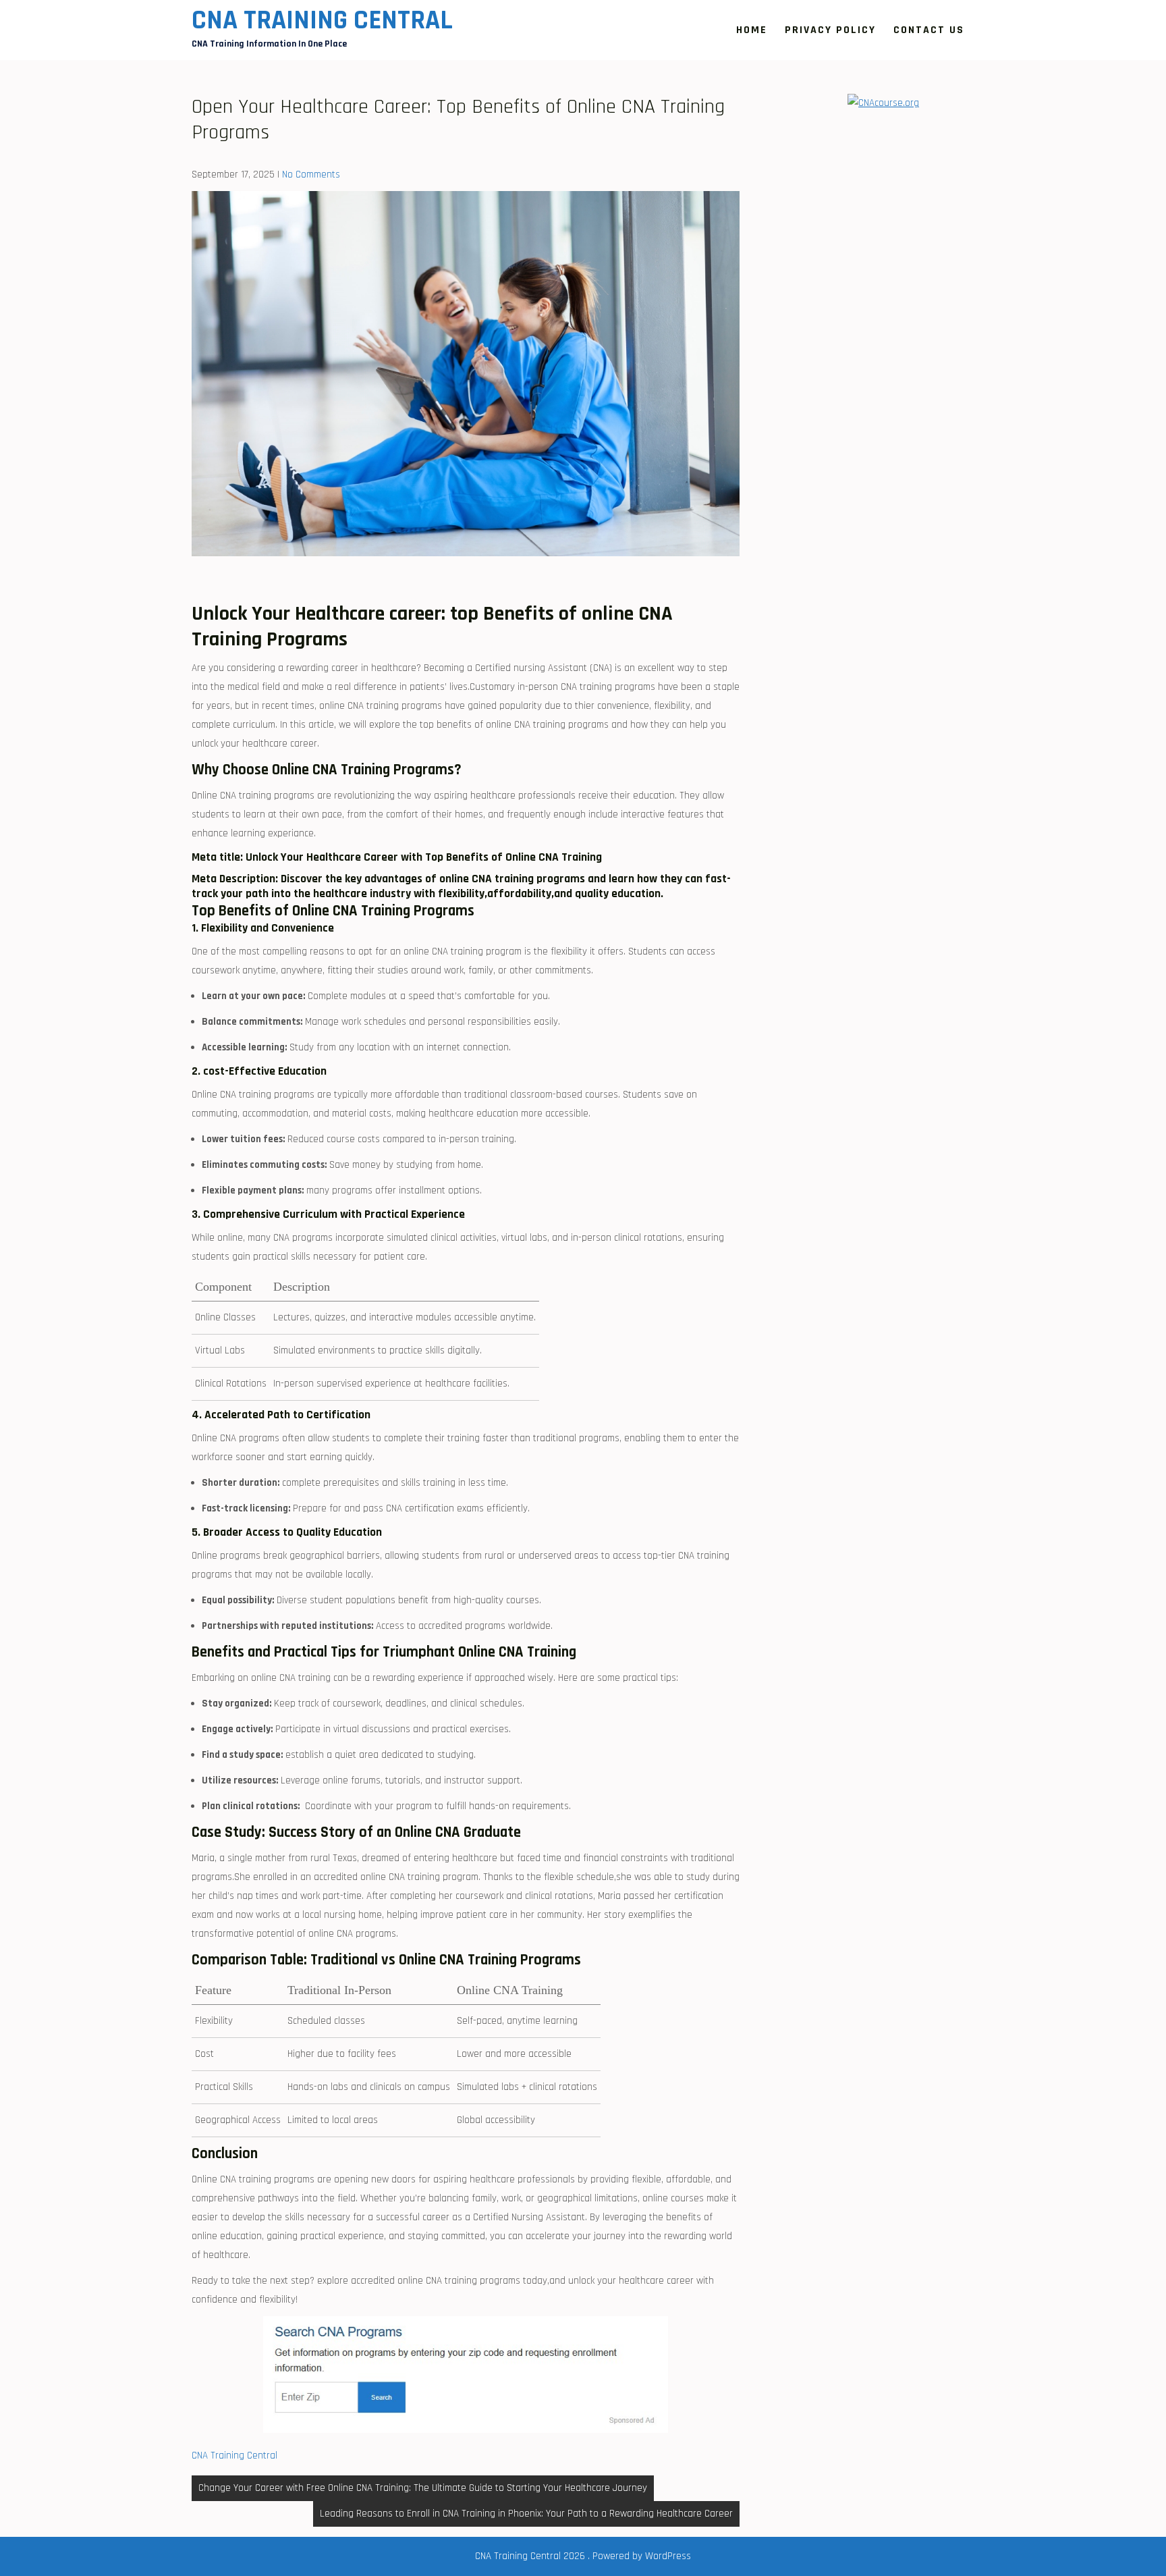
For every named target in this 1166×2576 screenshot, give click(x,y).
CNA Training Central (322, 21)
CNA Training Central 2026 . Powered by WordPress (583, 2556)
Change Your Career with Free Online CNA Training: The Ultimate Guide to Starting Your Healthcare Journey (423, 2488)
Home (752, 30)
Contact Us (929, 30)
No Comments (311, 175)
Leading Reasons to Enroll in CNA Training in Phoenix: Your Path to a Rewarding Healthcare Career (526, 2514)
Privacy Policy (830, 30)
